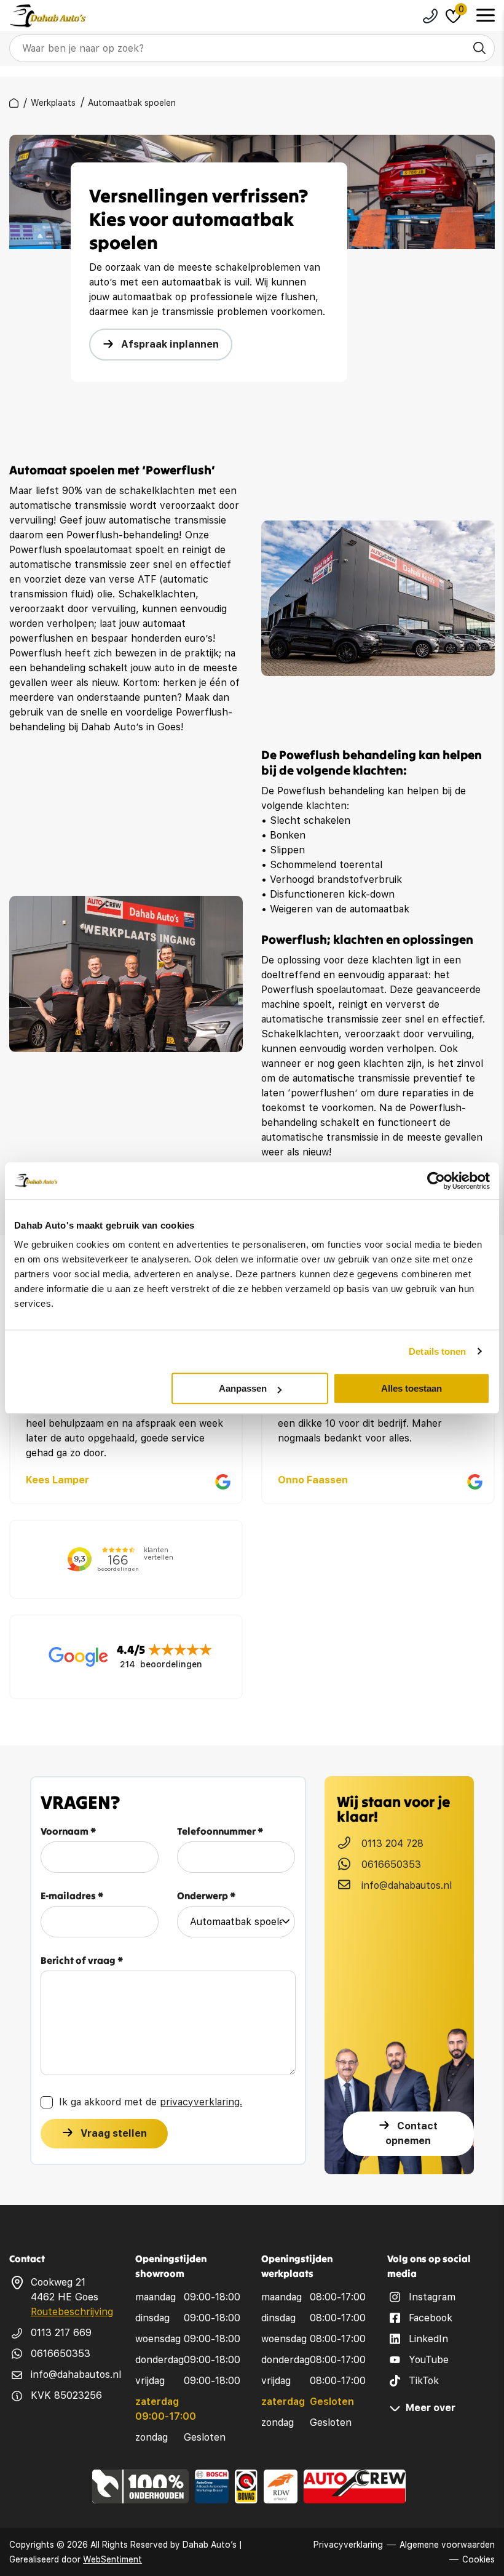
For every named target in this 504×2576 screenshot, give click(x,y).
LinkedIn (428, 2339)
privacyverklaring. (201, 2102)
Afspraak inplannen (170, 344)
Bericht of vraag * (82, 1960)
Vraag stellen (114, 2133)
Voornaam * (69, 1831)
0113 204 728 (392, 1844)
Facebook (431, 2318)
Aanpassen (243, 1388)
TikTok (424, 2381)
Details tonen (437, 1351)
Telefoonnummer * (220, 1831)
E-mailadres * (72, 1896)
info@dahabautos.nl (407, 1885)
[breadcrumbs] (14, 103)
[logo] (48, 16)
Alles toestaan (411, 1388)
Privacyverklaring (348, 2545)
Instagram (432, 2297)
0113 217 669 (61, 2333)
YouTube (429, 2360)
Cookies (478, 2559)
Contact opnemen (411, 2133)
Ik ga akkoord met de (151, 2102)
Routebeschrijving (72, 2312)
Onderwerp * (207, 1896)
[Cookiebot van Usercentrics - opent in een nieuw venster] (436, 1181)
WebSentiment (112, 2559)
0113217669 (430, 16)
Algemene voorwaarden (447, 2545)
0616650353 (391, 1864)
